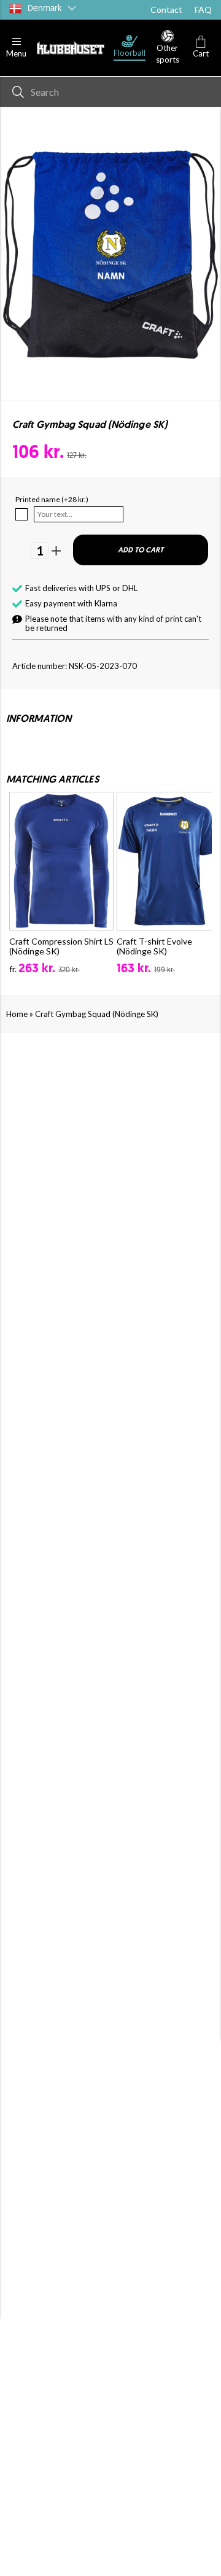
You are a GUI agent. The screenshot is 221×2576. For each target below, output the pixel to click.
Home (17, 1014)
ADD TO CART (141, 551)
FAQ (203, 10)
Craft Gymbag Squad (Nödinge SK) (97, 1014)
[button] (16, 48)
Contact (166, 10)
